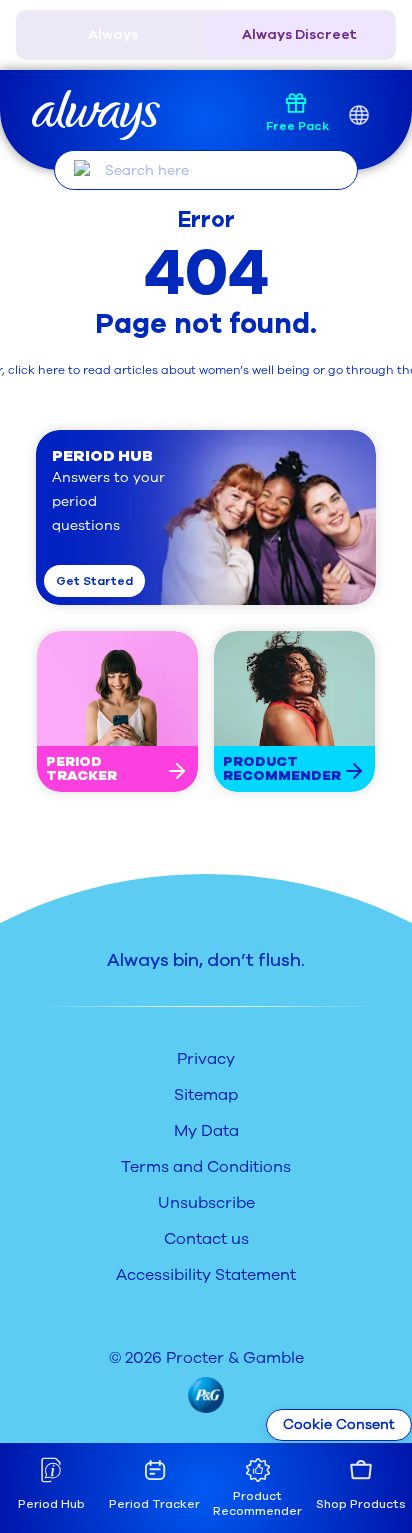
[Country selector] (358, 115)
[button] (206, 517)
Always (113, 34)
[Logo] (96, 115)
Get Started (94, 581)
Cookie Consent (339, 1424)
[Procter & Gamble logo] (206, 1395)
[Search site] (82, 169)
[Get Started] (177, 771)
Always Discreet (299, 34)
